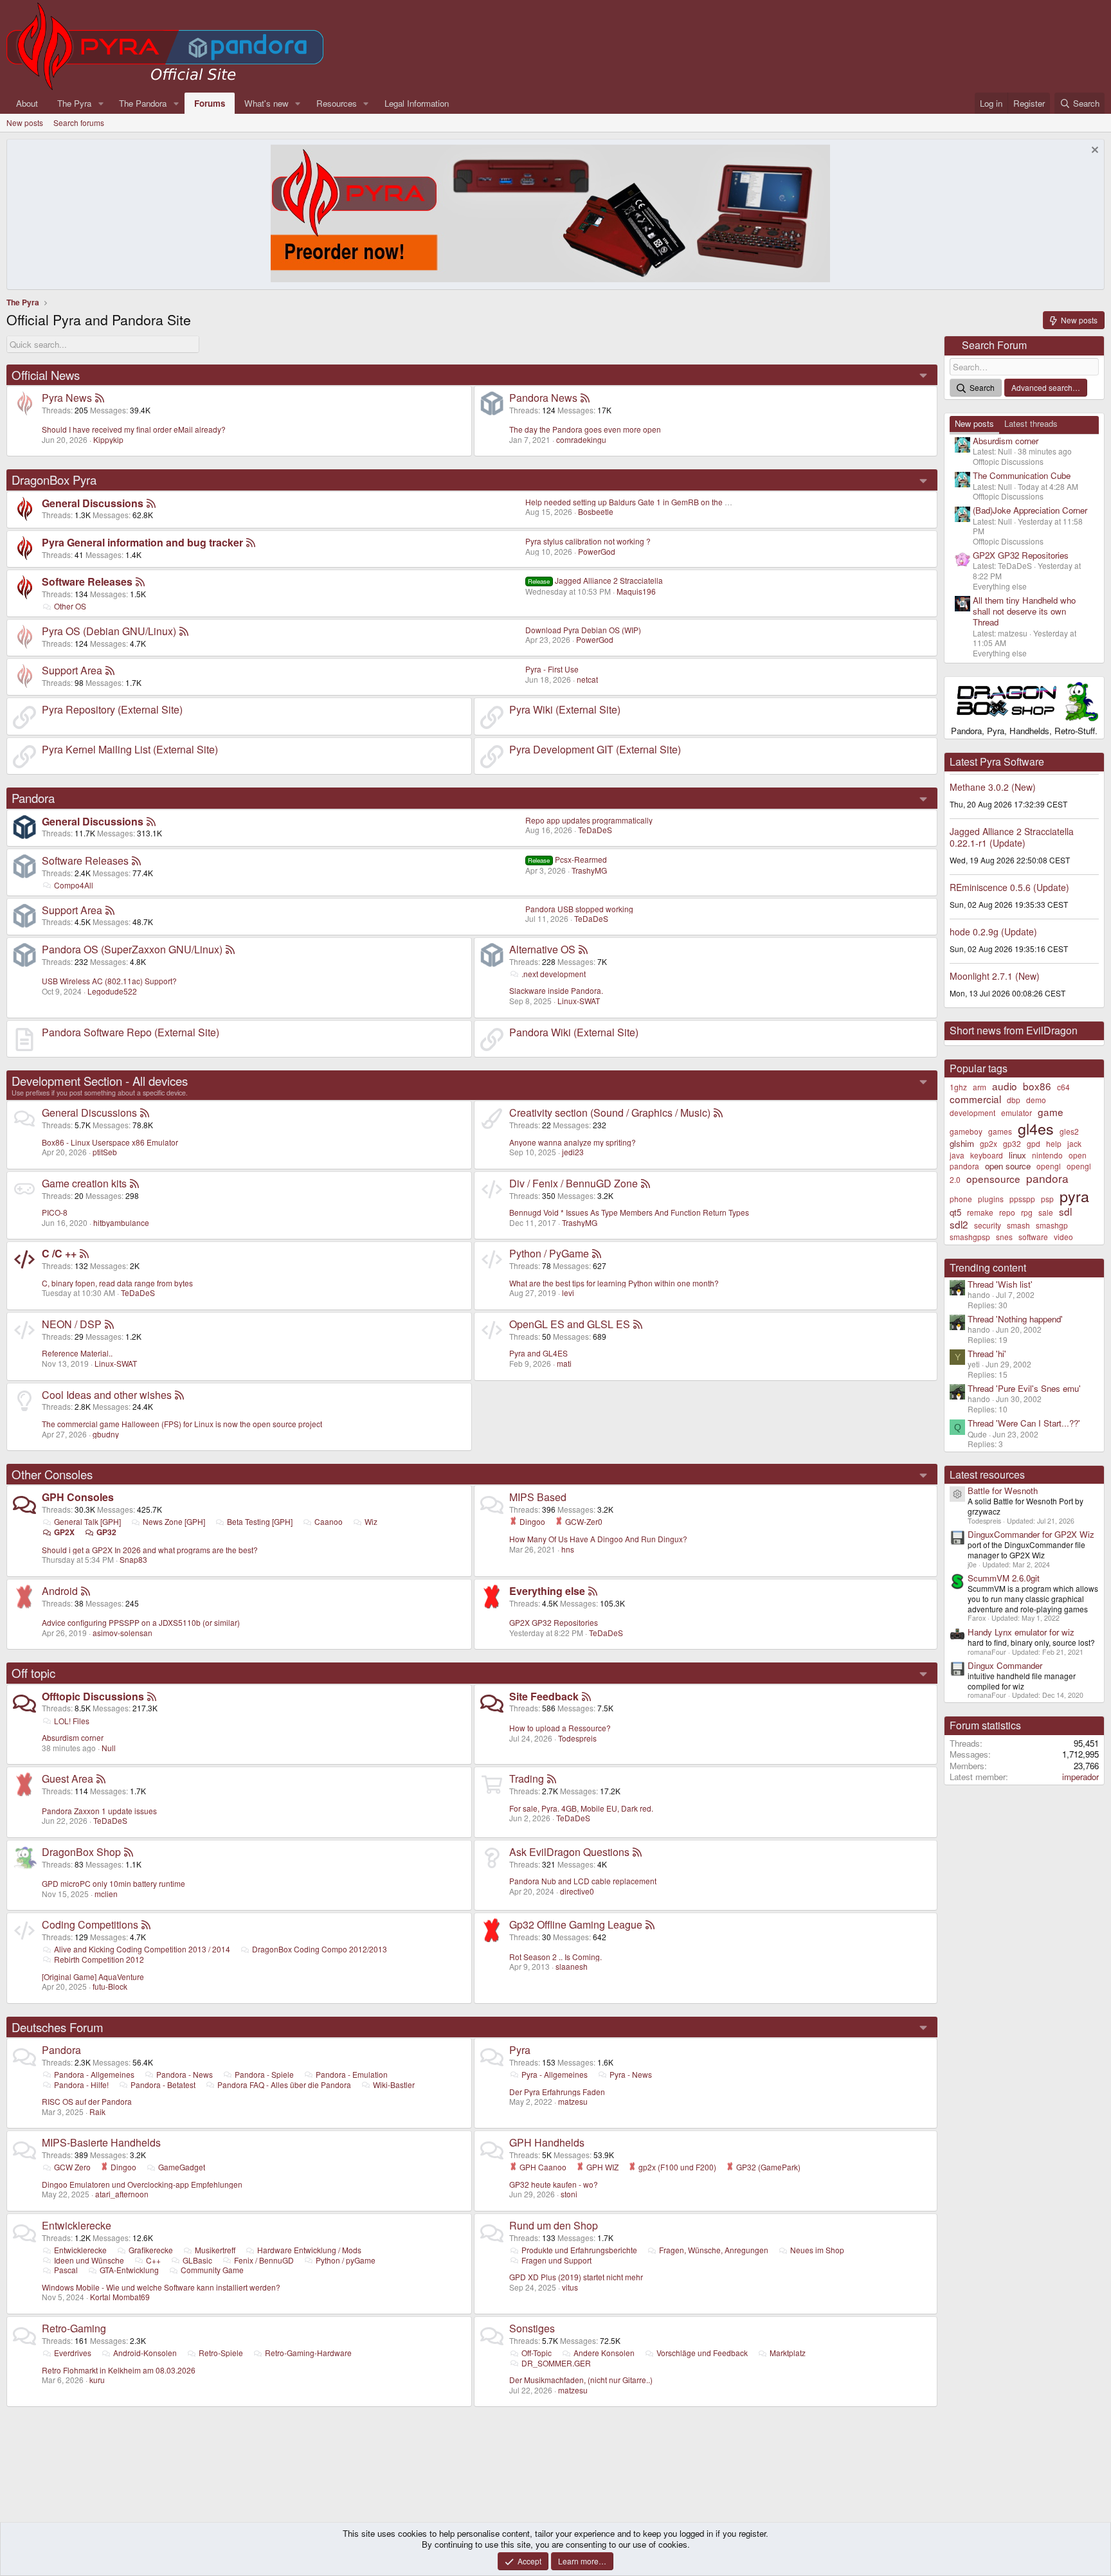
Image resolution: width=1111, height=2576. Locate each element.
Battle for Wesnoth (1003, 1491)
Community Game (212, 2270)
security (988, 1225)
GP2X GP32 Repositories (554, 1622)
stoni (569, 2194)
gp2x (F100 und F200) (676, 2167)
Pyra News (67, 398)
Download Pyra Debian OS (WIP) (583, 630)
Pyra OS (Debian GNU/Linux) (109, 631)
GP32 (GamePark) (767, 2167)
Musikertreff (215, 2250)
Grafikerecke (151, 2250)
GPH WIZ (601, 2167)
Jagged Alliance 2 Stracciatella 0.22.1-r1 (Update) (1012, 837)
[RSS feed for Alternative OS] (583, 949)
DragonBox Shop (81, 1852)
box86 (1037, 1086)
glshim (962, 1143)
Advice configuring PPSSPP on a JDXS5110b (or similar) (141, 1622)
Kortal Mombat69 (120, 2297)
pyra (1074, 1196)
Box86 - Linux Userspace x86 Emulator (110, 1142)
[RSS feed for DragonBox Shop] (129, 1852)
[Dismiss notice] (1093, 151)
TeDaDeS (595, 830)
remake (980, 1212)
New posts (25, 122)
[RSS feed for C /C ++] (84, 1253)
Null (109, 1748)
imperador (1080, 1777)
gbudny (106, 1434)
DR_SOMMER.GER (556, 2363)
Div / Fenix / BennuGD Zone (574, 1183)
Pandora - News (185, 2074)
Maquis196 (636, 591)
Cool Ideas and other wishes (107, 1395)
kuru (97, 2380)
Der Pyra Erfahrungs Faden (557, 2092)
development (972, 1112)
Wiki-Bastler (394, 2085)
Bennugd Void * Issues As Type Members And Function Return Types (629, 1212)
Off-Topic (537, 2353)
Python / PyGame (549, 1253)
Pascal (66, 2270)
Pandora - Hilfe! (81, 2085)
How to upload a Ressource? (560, 1728)
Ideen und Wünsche (89, 2260)
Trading (527, 1779)
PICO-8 (55, 1212)
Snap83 (133, 1559)
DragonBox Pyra (54, 480)
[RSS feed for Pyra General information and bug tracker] (251, 542)
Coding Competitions (90, 1924)
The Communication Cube (1022, 475)
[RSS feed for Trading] (552, 1779)
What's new (266, 103)
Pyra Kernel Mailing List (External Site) (130, 749)
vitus (570, 2287)
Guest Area (68, 1779)
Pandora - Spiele (264, 2074)
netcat (587, 679)
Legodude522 (112, 991)
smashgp (1052, 1225)
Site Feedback (544, 1696)
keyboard (987, 1155)
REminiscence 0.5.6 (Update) (1009, 887)
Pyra (520, 2050)
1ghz (958, 1087)
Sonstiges (532, 2328)
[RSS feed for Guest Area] (101, 1779)
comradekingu (581, 439)
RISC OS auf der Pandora (87, 2101)
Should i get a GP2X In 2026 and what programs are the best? (150, 1550)
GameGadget (182, 2167)
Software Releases (87, 581)
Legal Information (417, 103)
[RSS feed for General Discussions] (151, 503)
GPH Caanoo (542, 2167)
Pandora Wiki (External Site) (574, 1032)
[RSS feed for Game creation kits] (134, 1183)
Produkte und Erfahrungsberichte (579, 2250)
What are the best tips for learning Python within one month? (614, 1283)
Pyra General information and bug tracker (142, 542)
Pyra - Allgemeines (555, 2074)
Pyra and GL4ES (538, 1353)
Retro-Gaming (74, 2328)
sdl (1065, 1211)
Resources (337, 103)
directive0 (577, 1891)
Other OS (70, 606)
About (27, 103)
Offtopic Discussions (93, 1696)
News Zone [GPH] (174, 1521)
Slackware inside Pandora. (556, 990)
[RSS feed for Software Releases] (140, 581)
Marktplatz (788, 2353)
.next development (554, 974)
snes (1004, 1237)
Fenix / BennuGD (264, 2260)
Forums (210, 103)
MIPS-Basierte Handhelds (101, 2142)
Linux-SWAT (579, 1001)
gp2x (989, 1143)
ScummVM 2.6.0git (1004, 1578)
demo (1036, 1100)
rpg (1027, 1212)
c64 (1063, 1087)
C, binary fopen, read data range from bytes (117, 1283)
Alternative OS (542, 949)
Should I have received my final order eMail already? (134, 429)
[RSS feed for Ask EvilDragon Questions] (637, 1852)
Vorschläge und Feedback (702, 2353)
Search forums (79, 122)
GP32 (106, 1532)
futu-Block (110, 1986)
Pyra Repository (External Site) (112, 709)
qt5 (955, 1212)
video (1063, 1237)
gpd (1034, 1143)
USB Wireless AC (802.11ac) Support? (109, 981)
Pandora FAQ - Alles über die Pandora (284, 2085)
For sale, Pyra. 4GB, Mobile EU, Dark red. (581, 1808)
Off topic (33, 1673)
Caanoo (329, 1521)
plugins (991, 1199)
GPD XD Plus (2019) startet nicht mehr (576, 2277)
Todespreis (577, 1738)
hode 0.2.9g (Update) (993, 932)
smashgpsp (970, 1237)
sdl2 (959, 1224)
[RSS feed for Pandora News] (585, 398)
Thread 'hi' (987, 1354)
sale (1046, 1212)
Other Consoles (52, 1474)
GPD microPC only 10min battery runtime (113, 1883)
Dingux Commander (1005, 1665)
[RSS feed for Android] (86, 1591)
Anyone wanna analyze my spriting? (573, 1142)
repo (1007, 1212)
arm (980, 1087)
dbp (1014, 1100)
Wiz (371, 1521)
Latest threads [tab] (1031, 423)
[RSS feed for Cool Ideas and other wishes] (179, 1395)
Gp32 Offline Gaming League (576, 1924)
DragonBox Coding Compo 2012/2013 (320, 1949)
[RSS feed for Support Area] (110, 670)
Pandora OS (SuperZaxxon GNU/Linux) (132, 949)
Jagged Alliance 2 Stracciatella (595, 580)
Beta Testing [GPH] (260, 1521)
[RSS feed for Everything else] (593, 1591)
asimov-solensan (122, 1633)
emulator (1016, 1112)
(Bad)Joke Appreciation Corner (1030, 510)
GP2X (64, 1532)
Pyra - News (631, 2074)
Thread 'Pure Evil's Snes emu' (1024, 1388)
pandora (1047, 1178)
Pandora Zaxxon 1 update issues (99, 1811)
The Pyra (74, 103)
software (1033, 1237)
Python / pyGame (346, 2260)
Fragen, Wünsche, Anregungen (714, 2250)
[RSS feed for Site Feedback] (586, 1696)
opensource (993, 1178)
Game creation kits (84, 1183)
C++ (153, 2260)
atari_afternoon (122, 2194)
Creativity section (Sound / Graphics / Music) (610, 1112)
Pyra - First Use (552, 669)
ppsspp (1022, 1199)
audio (1005, 1086)
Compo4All (74, 885)
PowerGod (597, 551)
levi (568, 1293)
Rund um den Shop (554, 2225)
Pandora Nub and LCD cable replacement (583, 1881)
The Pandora (143, 103)
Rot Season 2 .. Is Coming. (555, 1957)
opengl (1049, 1166)
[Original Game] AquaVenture (93, 1977)
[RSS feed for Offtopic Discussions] (152, 1696)
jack (1074, 1143)
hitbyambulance (121, 1222)
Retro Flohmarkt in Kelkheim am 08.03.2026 (119, 2370)
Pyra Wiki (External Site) (565, 709)
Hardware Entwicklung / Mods (309, 2250)
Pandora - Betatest (163, 2085)
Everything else (547, 1591)
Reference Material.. (77, 1353)
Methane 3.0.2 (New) (993, 787)
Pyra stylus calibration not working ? (588, 541)
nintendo (1047, 1155)
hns (568, 1549)
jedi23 (573, 1152)
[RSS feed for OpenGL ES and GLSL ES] (638, 1324)
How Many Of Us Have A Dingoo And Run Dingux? (598, 1539)
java (957, 1155)
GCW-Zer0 (583, 1521)
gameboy (966, 1131)
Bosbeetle (596, 511)
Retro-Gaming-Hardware (308, 2353)
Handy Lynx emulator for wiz (1021, 1632)
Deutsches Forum (58, 2027)
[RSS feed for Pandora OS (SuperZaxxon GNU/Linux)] (230, 949)
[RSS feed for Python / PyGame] (597, 1253)
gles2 (1069, 1131)
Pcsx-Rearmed (567, 859)
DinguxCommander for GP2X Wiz (1031, 1534)
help (1054, 1143)
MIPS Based (538, 1497)
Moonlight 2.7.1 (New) (995, 976)
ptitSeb (105, 1152)
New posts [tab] (974, 423)
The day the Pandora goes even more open (585, 429)
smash (1018, 1225)
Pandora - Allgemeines (94, 2074)
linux (1017, 1155)
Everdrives (73, 2353)
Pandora (33, 798)
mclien (106, 1894)
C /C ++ (59, 1253)
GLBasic (197, 2260)
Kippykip (108, 439)
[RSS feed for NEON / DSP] (109, 1324)
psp (1047, 1199)
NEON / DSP (72, 1324)
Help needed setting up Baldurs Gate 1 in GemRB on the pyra (633, 502)
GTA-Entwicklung (129, 2270)
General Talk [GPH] (87, 1521)
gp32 (1012, 1143)
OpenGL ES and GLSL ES (570, 1324)
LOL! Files (72, 1721)
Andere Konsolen (604, 2353)
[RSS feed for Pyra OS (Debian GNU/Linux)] (184, 631)
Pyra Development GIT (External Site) (595, 749)
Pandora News (543, 398)
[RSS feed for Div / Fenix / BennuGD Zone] (646, 1183)
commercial (975, 1099)
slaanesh (572, 1966)
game (1051, 1112)
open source (1008, 1166)
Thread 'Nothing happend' (1015, 1319)
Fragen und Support (556, 2260)
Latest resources (987, 1474)
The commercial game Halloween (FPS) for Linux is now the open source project (182, 1424)
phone (961, 1199)
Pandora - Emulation (352, 2074)
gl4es (1036, 1128)
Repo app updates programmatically (589, 820)
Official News (46, 375)
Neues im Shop (817, 2250)
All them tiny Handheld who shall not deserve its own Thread (1024, 611)
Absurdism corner (73, 1737)
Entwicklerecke (77, 2225)
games (1000, 1131)
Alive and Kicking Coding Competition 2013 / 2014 (142, 1949)
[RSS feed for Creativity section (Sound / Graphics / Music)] (718, 1112)
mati (564, 1363)
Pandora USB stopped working (579, 909)
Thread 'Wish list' (1000, 1284)
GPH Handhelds (547, 2142)
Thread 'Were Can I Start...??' (1024, 1423)
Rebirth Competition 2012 (99, 1959)
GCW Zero (72, 2167)
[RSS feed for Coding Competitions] (146, 1924)
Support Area (72, 670)
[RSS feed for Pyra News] (100, 398)
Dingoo (531, 1521)
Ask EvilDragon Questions (569, 1852)
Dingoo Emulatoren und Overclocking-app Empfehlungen (142, 2184)
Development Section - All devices (100, 1081)
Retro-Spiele (221, 2353)
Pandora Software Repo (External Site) (131, 1032)
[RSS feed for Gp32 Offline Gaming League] (650, 1924)
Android (60, 1591)
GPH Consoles (78, 1497)
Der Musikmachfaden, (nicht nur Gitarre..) (581, 2380)
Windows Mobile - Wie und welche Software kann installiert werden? (161, 2287)
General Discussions (93, 503)
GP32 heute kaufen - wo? (554, 2184)
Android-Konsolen (145, 2353)
